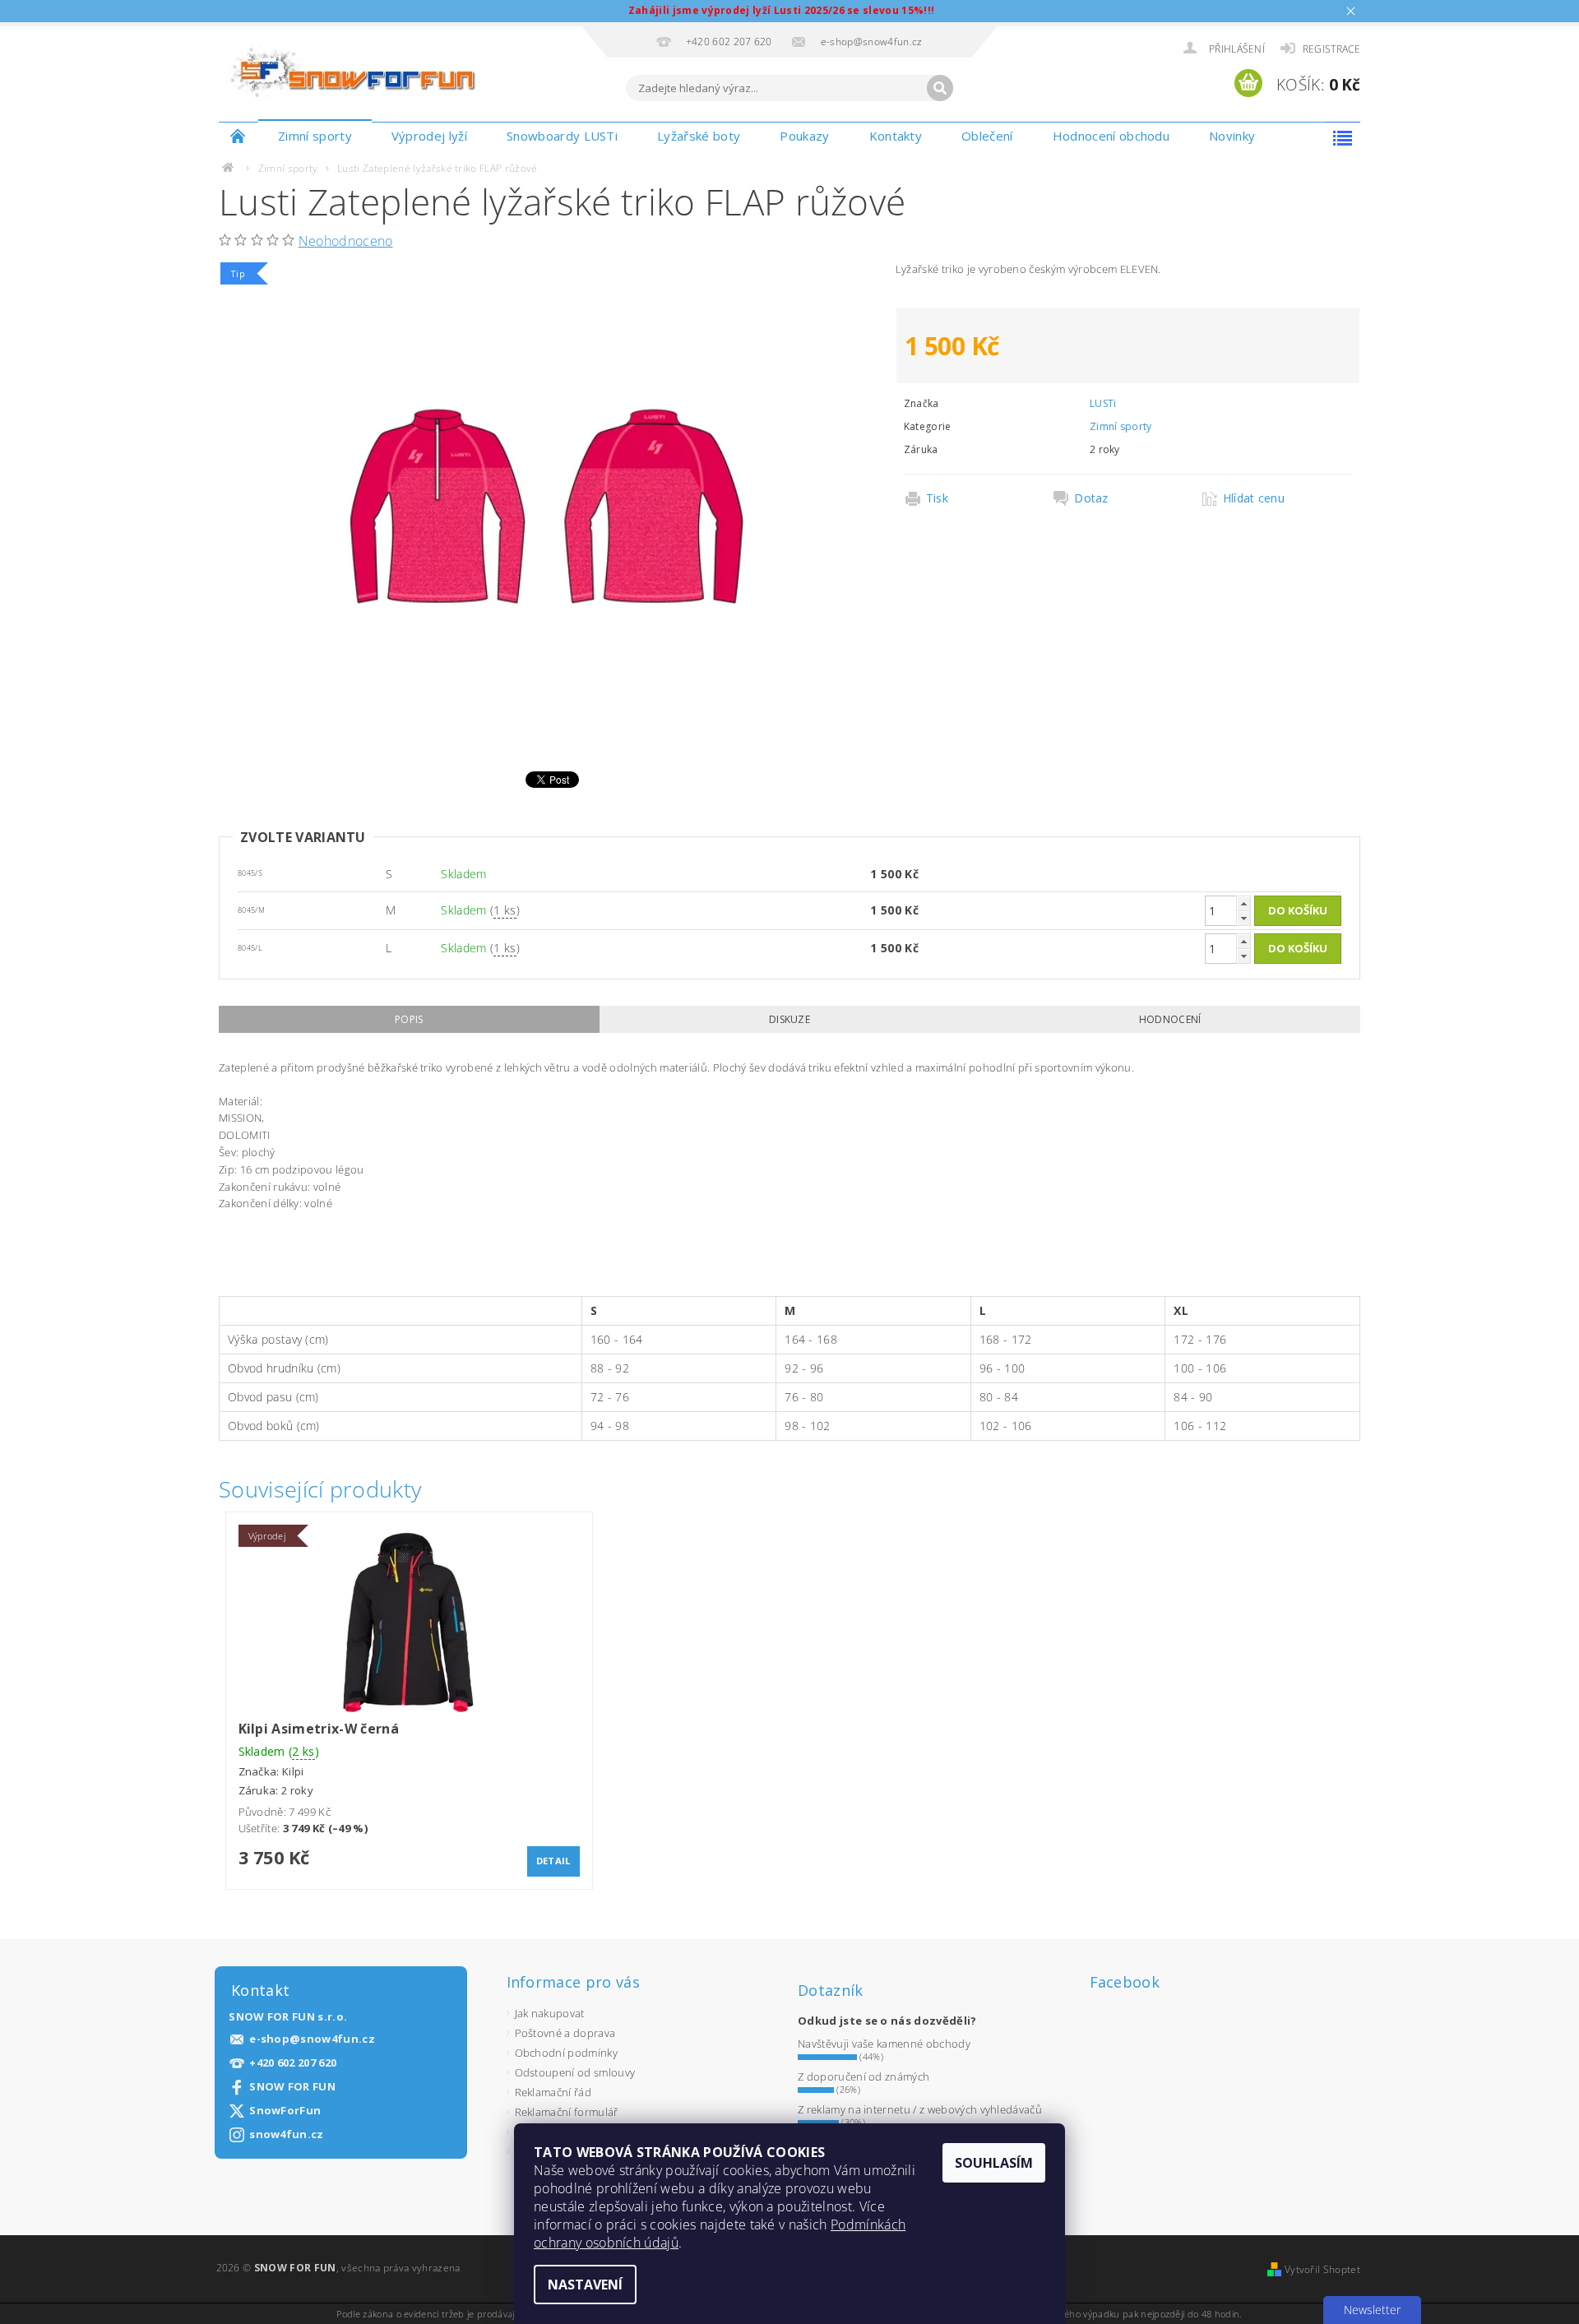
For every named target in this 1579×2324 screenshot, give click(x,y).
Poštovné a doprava (565, 2033)
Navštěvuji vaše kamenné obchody (884, 2044)
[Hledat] (940, 88)
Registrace (1331, 49)
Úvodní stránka (238, 136)
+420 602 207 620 (293, 2063)
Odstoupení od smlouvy (575, 2072)
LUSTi (1103, 403)
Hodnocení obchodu (1111, 136)
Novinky (1232, 136)
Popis (409, 1019)
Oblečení (987, 136)
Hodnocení (1170, 1019)
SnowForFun (285, 2111)
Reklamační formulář (567, 2112)
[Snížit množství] (1243, 918)
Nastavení (585, 2285)
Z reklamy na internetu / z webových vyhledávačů (920, 2109)
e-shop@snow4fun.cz (312, 2039)
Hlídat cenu (1254, 498)
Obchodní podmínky (566, 2053)
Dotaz (1091, 498)
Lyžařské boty (699, 136)
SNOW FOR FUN (292, 2087)
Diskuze (789, 1019)
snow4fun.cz (287, 2134)
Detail (553, 1861)
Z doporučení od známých (864, 2076)
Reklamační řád (553, 2092)
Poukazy (804, 136)
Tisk (937, 498)
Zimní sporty (315, 136)
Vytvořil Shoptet (1322, 2269)
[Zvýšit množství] (1243, 903)
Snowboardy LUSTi (562, 136)
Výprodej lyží (429, 136)
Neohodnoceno (346, 241)
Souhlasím (994, 2163)
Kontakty (896, 136)
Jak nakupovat (550, 2013)
